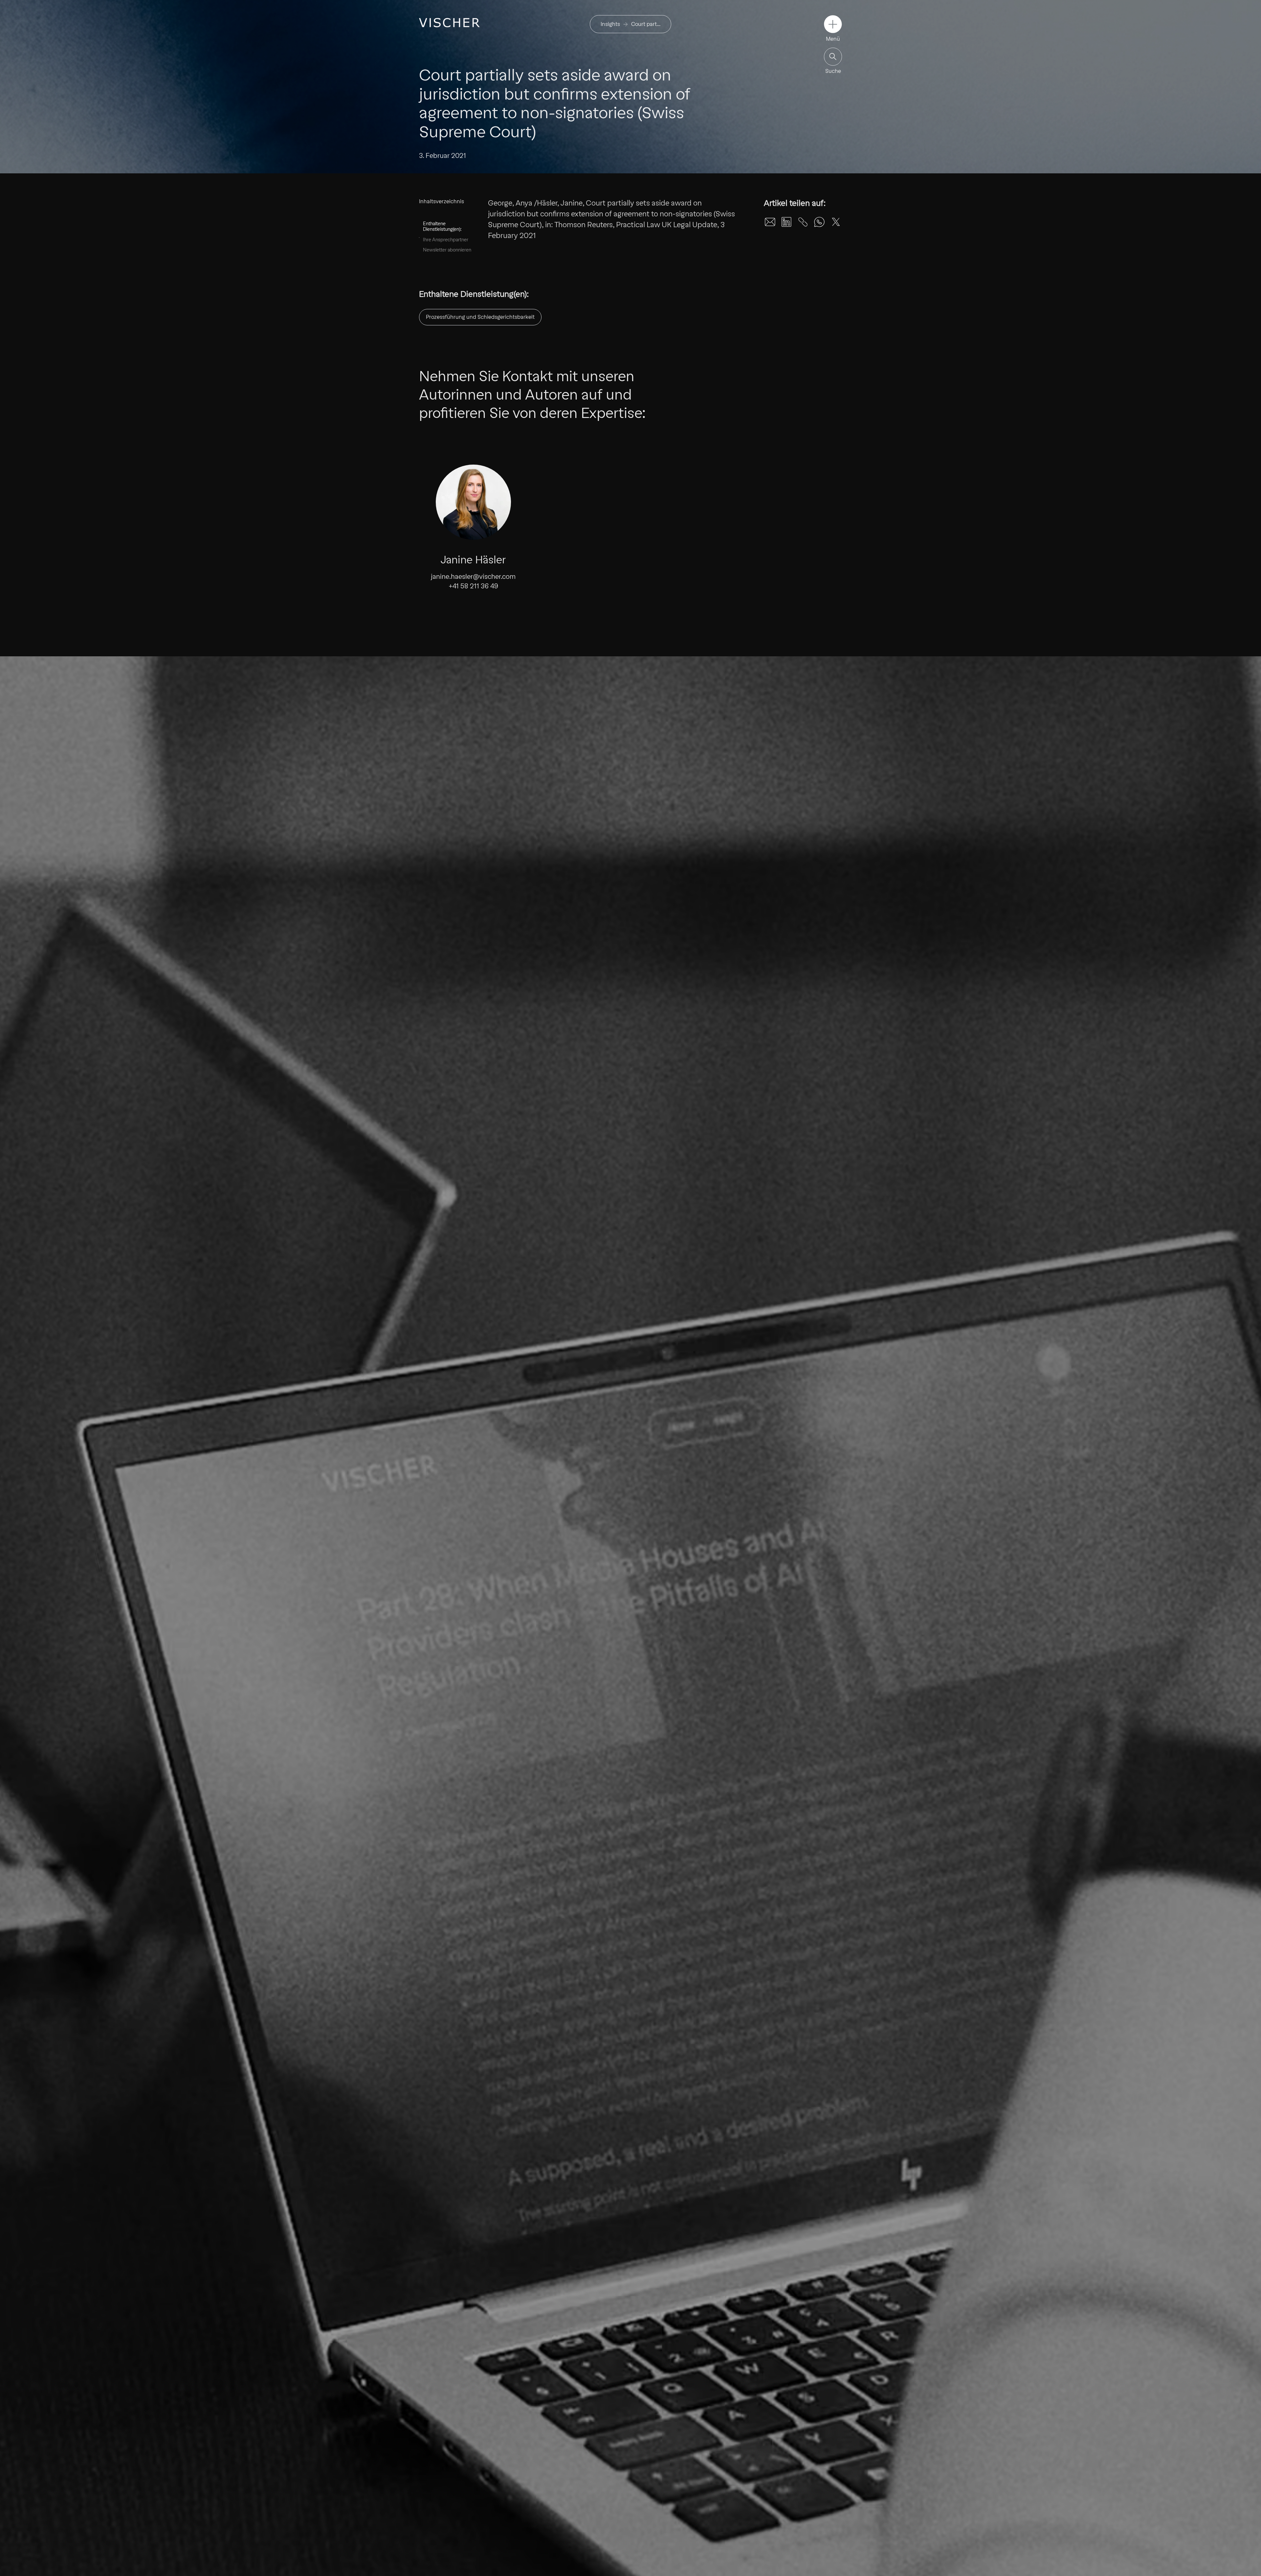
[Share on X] (836, 222)
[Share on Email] (770, 222)
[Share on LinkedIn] (786, 222)
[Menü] (833, 24)
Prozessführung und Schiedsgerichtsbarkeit (480, 317)
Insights (610, 24)
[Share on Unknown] (803, 222)
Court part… (646, 24)
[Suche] (833, 57)
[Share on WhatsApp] (819, 222)
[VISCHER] (449, 23)
